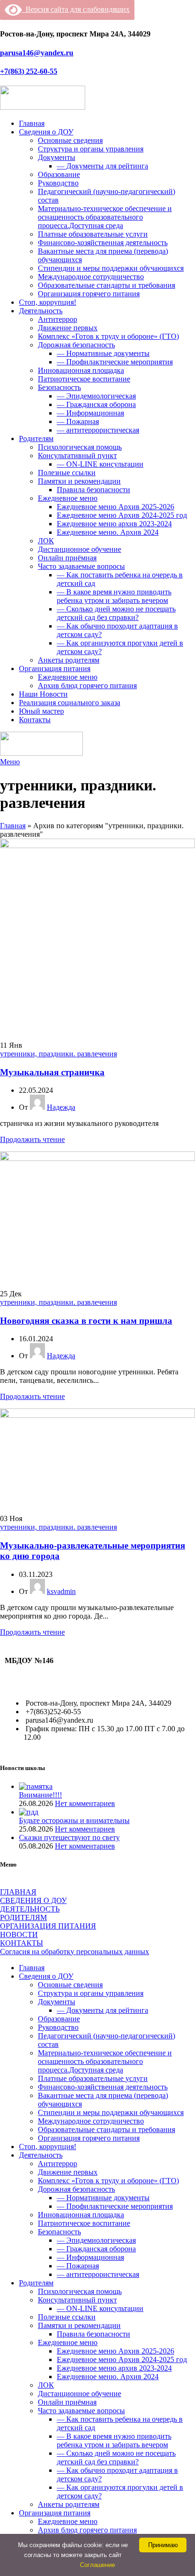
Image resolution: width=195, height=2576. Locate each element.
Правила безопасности (93, 490)
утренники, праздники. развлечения (58, 1054)
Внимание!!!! (40, 1795)
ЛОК (46, 541)
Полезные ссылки (67, 473)
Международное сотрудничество (91, 277)
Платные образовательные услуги (93, 234)
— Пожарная (78, 421)
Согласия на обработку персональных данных (75, 1952)
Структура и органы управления (91, 149)
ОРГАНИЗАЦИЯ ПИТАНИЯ (48, 1926)
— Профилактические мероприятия (115, 362)
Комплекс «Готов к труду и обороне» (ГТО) (108, 336)
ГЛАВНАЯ (18, 1892)
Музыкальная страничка (52, 1072)
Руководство (58, 183)
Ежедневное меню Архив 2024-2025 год (122, 515)
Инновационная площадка (81, 370)
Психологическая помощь (80, 447)
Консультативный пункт (77, 456)
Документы (57, 157)
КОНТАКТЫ (22, 1943)
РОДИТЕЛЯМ (23, 1917)
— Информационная (90, 413)
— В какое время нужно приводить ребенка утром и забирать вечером (114, 596)
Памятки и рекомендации (79, 481)
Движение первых (68, 328)
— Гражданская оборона (96, 404)
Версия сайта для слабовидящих (76, 9)
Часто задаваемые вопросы (81, 566)
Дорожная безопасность (76, 345)
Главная (13, 826)
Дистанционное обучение (80, 549)
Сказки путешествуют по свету (69, 1837)
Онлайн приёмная (67, 558)
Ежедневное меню (68, 498)
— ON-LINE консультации (100, 464)
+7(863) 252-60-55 (29, 71)
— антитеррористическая (98, 430)
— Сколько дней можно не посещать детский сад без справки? (116, 613)
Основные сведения (70, 140)
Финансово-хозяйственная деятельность (103, 243)
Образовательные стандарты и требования (106, 285)
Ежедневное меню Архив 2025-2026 (115, 507)
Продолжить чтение (32, 1139)
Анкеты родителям (69, 660)
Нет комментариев (85, 1803)
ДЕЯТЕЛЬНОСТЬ (30, 1909)
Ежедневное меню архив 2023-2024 (114, 524)
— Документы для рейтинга (102, 166)
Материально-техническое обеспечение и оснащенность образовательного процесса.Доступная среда (105, 217)
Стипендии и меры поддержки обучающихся (111, 268)
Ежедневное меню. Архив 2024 (108, 532)
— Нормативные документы (103, 353)
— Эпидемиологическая (96, 396)
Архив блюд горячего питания (87, 686)
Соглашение (97, 2565)
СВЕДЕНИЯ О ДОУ (33, 1900)
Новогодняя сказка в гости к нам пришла (86, 1321)
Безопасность (59, 387)
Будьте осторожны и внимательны (74, 1820)
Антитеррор (58, 319)
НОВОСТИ (19, 1934)
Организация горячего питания (89, 294)
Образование (59, 174)
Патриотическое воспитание (84, 379)
